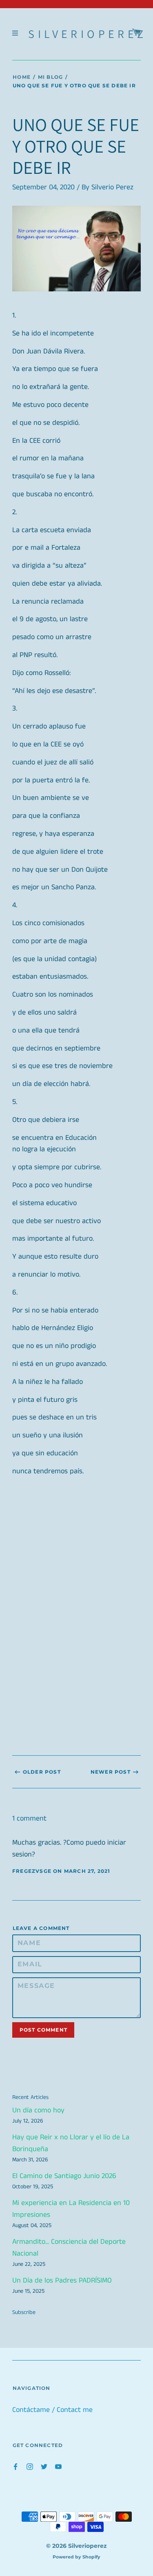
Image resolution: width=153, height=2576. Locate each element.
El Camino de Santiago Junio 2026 (64, 2176)
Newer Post (111, 1772)
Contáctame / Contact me (52, 2410)
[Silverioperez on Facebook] (16, 2466)
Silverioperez (87, 34)
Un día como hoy (38, 2110)
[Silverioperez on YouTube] (58, 2466)
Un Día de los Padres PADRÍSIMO (62, 2281)
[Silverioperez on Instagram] (30, 2466)
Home (22, 77)
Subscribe (24, 2312)
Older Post (42, 1772)
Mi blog (50, 77)
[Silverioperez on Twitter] (44, 2466)
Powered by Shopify (76, 2557)
